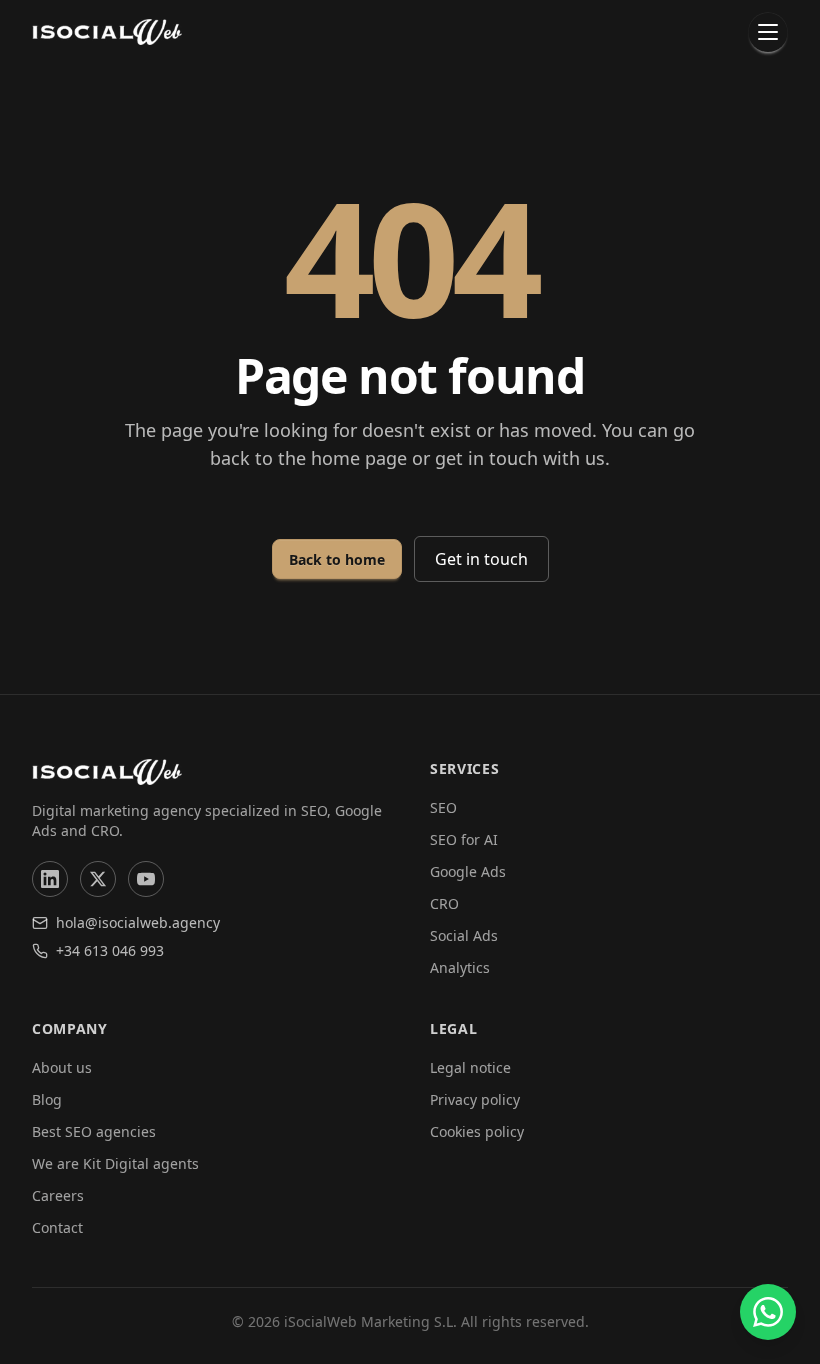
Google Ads (468, 871)
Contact (57, 1227)
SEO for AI (464, 839)
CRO (444, 903)
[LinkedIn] (50, 879)
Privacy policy (475, 1099)
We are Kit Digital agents (115, 1163)
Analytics (460, 967)
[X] (98, 879)
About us (62, 1067)
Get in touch (481, 559)
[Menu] (768, 32)
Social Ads (464, 935)
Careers (58, 1195)
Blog (47, 1099)
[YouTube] (146, 879)
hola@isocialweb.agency (138, 922)
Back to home (337, 559)
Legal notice (470, 1067)
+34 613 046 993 (110, 950)
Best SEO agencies (94, 1131)
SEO (443, 807)
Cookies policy (477, 1131)
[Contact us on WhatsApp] (768, 1312)
